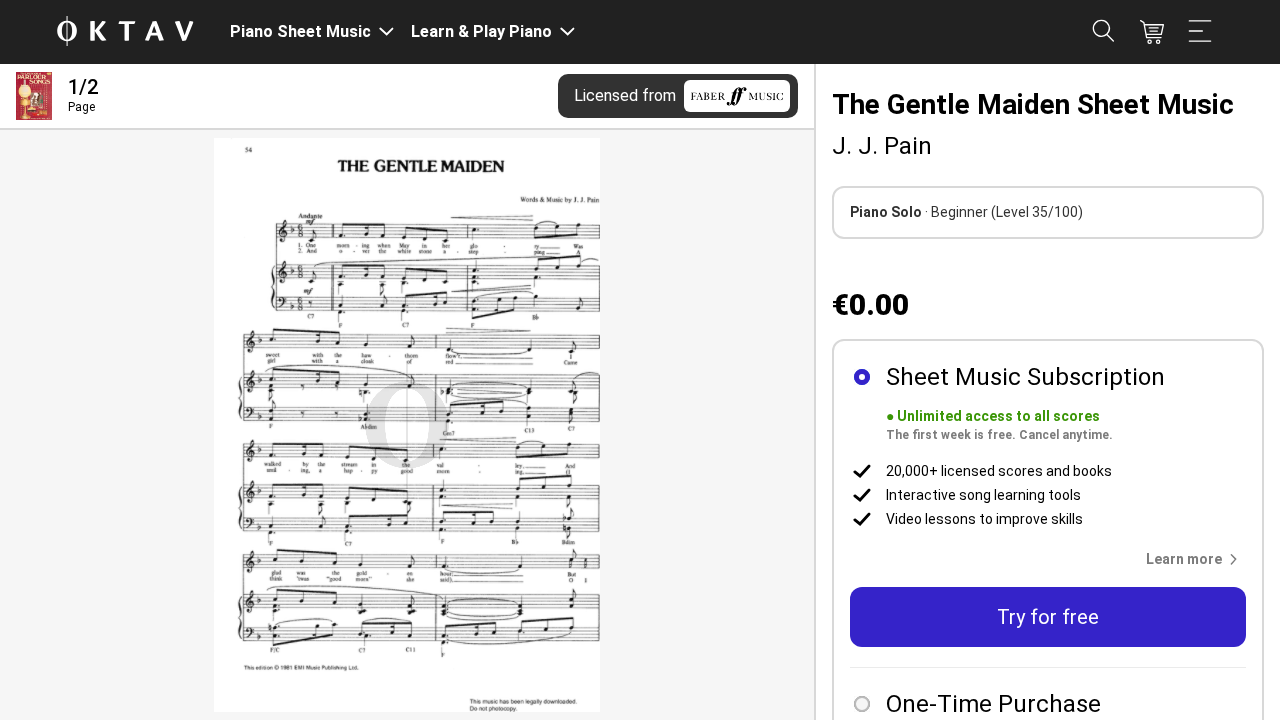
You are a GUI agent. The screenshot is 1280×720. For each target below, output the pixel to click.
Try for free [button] (1048, 617)
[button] (1196, 559)
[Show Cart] (1152, 32)
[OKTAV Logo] (125, 32)
